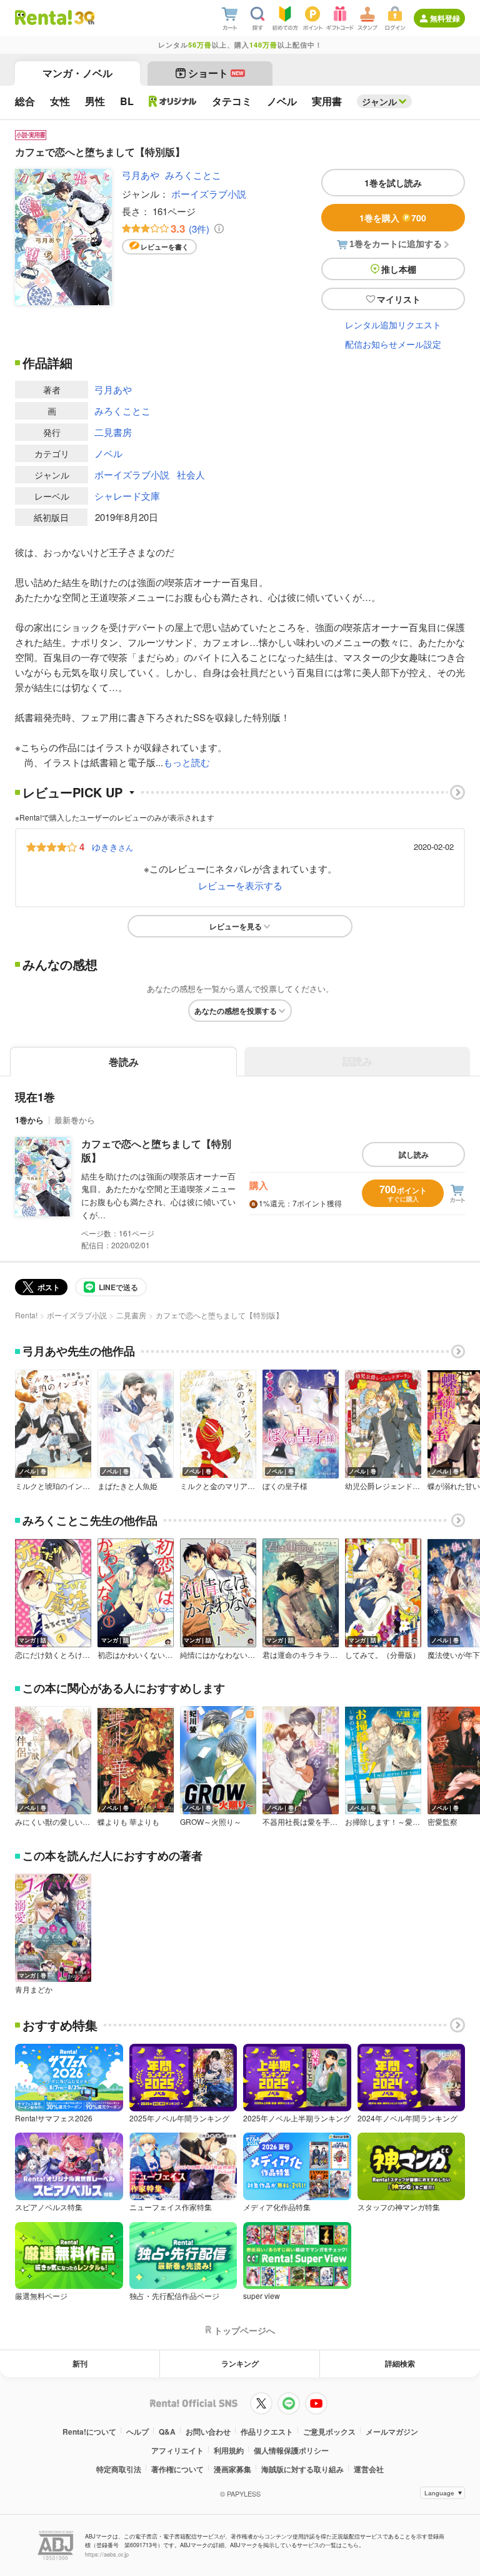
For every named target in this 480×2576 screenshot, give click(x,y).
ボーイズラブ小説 (209, 194)
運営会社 (369, 2469)
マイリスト (399, 299)
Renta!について (89, 2432)
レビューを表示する (240, 885)
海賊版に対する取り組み (302, 2469)
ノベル (108, 453)
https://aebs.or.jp (107, 2554)
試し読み (414, 1154)
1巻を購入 (393, 218)
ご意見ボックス (329, 2432)
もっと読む (187, 762)
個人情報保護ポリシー (291, 2450)
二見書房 (113, 432)
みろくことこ (193, 175)
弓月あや (141, 175)
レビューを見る (236, 926)
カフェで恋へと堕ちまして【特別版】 (156, 1150)
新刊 (80, 2363)
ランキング (240, 2363)
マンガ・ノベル (77, 73)
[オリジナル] (173, 101)
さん (112, 847)
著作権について (177, 2469)
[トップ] (43, 18)
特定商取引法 (119, 2469)
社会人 (191, 474)
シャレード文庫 (127, 496)
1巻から (29, 1120)
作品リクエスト (267, 2432)
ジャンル (379, 101)
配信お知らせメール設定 (393, 344)
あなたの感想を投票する (236, 1011)
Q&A (167, 2432)
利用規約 (229, 2450)
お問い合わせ (208, 2432)
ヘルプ (137, 2432)
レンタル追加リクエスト (393, 325)
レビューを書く (165, 247)
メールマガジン (392, 2432)
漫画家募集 (232, 2469)
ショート (216, 73)
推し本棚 (399, 269)
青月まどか (34, 1989)
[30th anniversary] (84, 18)
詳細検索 (400, 2363)
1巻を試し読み (393, 183)
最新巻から (75, 1120)
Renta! (26, 1315)
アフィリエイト (177, 2450)
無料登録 (445, 18)
